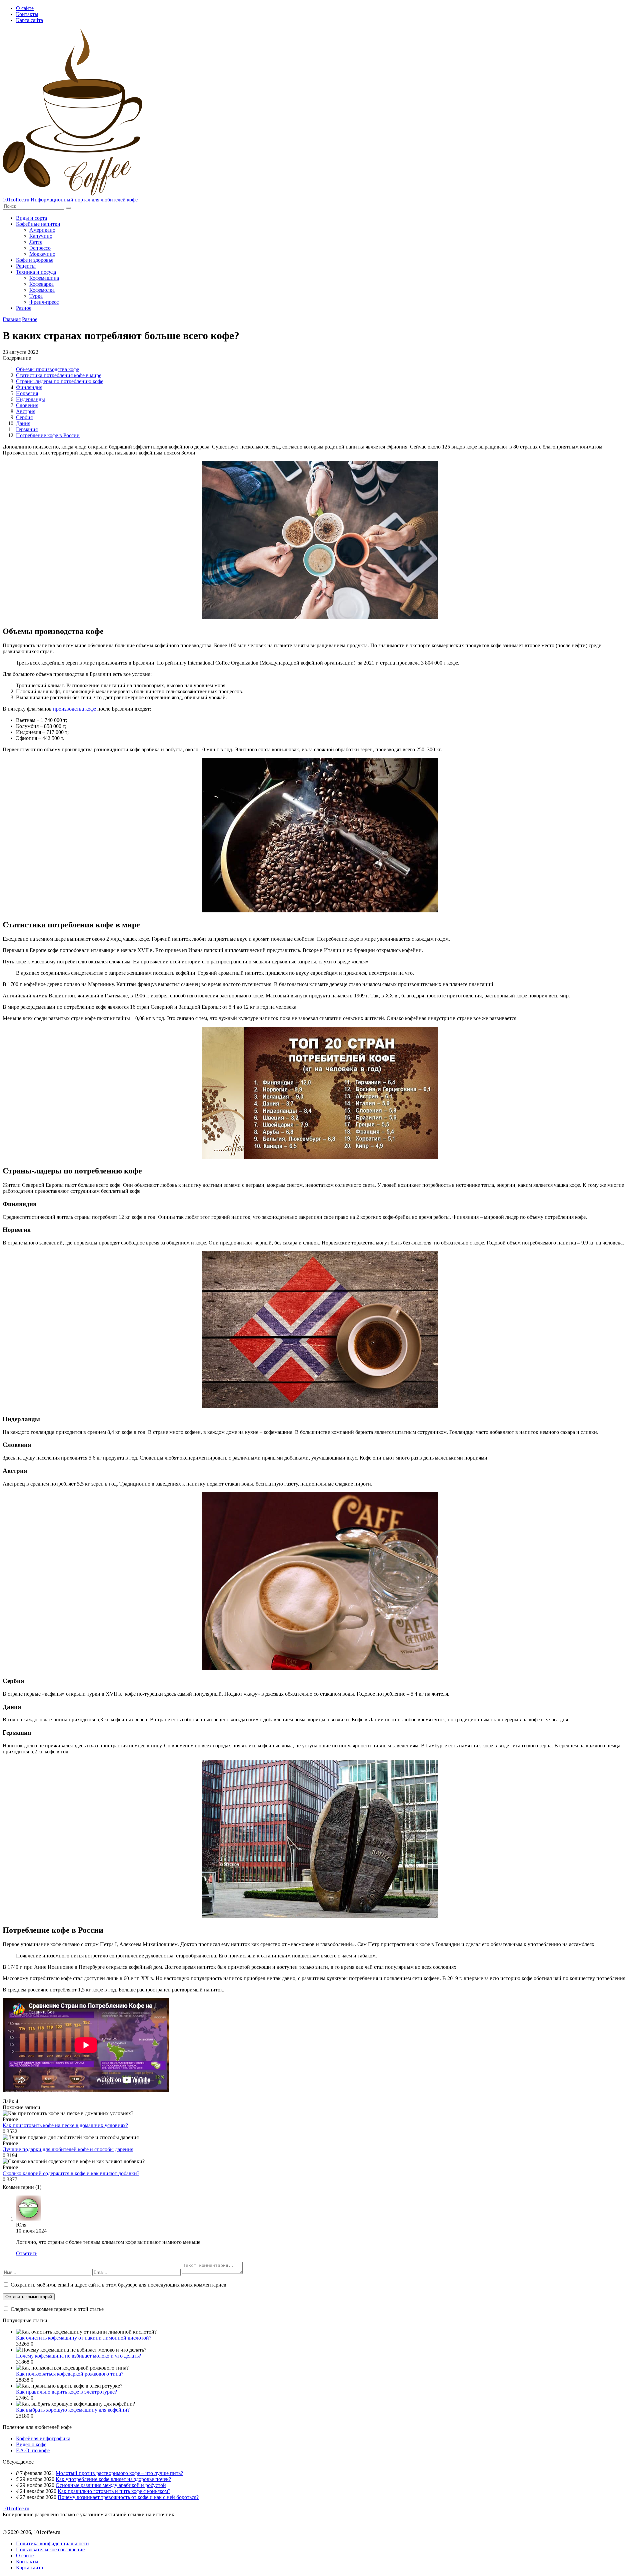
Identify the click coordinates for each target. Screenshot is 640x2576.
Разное (24, 308)
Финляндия (29, 387)
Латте (36, 242)
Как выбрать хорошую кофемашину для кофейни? (73, 2410)
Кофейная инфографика (43, 2438)
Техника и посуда (36, 272)
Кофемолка (42, 290)
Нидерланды (30, 399)
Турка (36, 296)
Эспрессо (40, 248)
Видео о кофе (31, 2444)
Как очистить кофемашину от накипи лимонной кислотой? (84, 2338)
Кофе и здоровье (35, 260)
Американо (42, 230)
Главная (12, 319)
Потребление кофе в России (48, 435)
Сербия (24, 417)
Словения (27, 405)
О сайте (25, 8)
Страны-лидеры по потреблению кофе (60, 381)
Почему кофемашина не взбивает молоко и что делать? (78, 2356)
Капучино (41, 236)
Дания (23, 423)
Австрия (26, 411)
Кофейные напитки (38, 224)
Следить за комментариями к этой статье (57, 2309)
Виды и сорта (31, 218)
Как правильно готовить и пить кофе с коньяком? (114, 2491)
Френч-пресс (44, 302)
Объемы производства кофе (47, 369)
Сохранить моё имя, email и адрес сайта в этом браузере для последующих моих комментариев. (119, 2285)
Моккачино (42, 254)
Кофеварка (41, 284)
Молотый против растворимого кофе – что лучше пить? (119, 2473)
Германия (27, 429)
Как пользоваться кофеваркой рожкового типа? (70, 2374)
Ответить (27, 2253)
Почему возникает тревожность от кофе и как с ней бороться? (128, 2497)
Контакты (27, 14)
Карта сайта (29, 20)
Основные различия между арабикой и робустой (111, 2485)
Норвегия (27, 393)
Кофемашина (44, 278)
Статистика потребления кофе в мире (59, 375)
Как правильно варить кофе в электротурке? (66, 2392)
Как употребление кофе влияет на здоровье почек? (113, 2479)
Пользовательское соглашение (50, 2549)
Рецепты (26, 266)
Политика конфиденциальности (52, 2543)
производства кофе (74, 709)
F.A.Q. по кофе (33, 2450)
